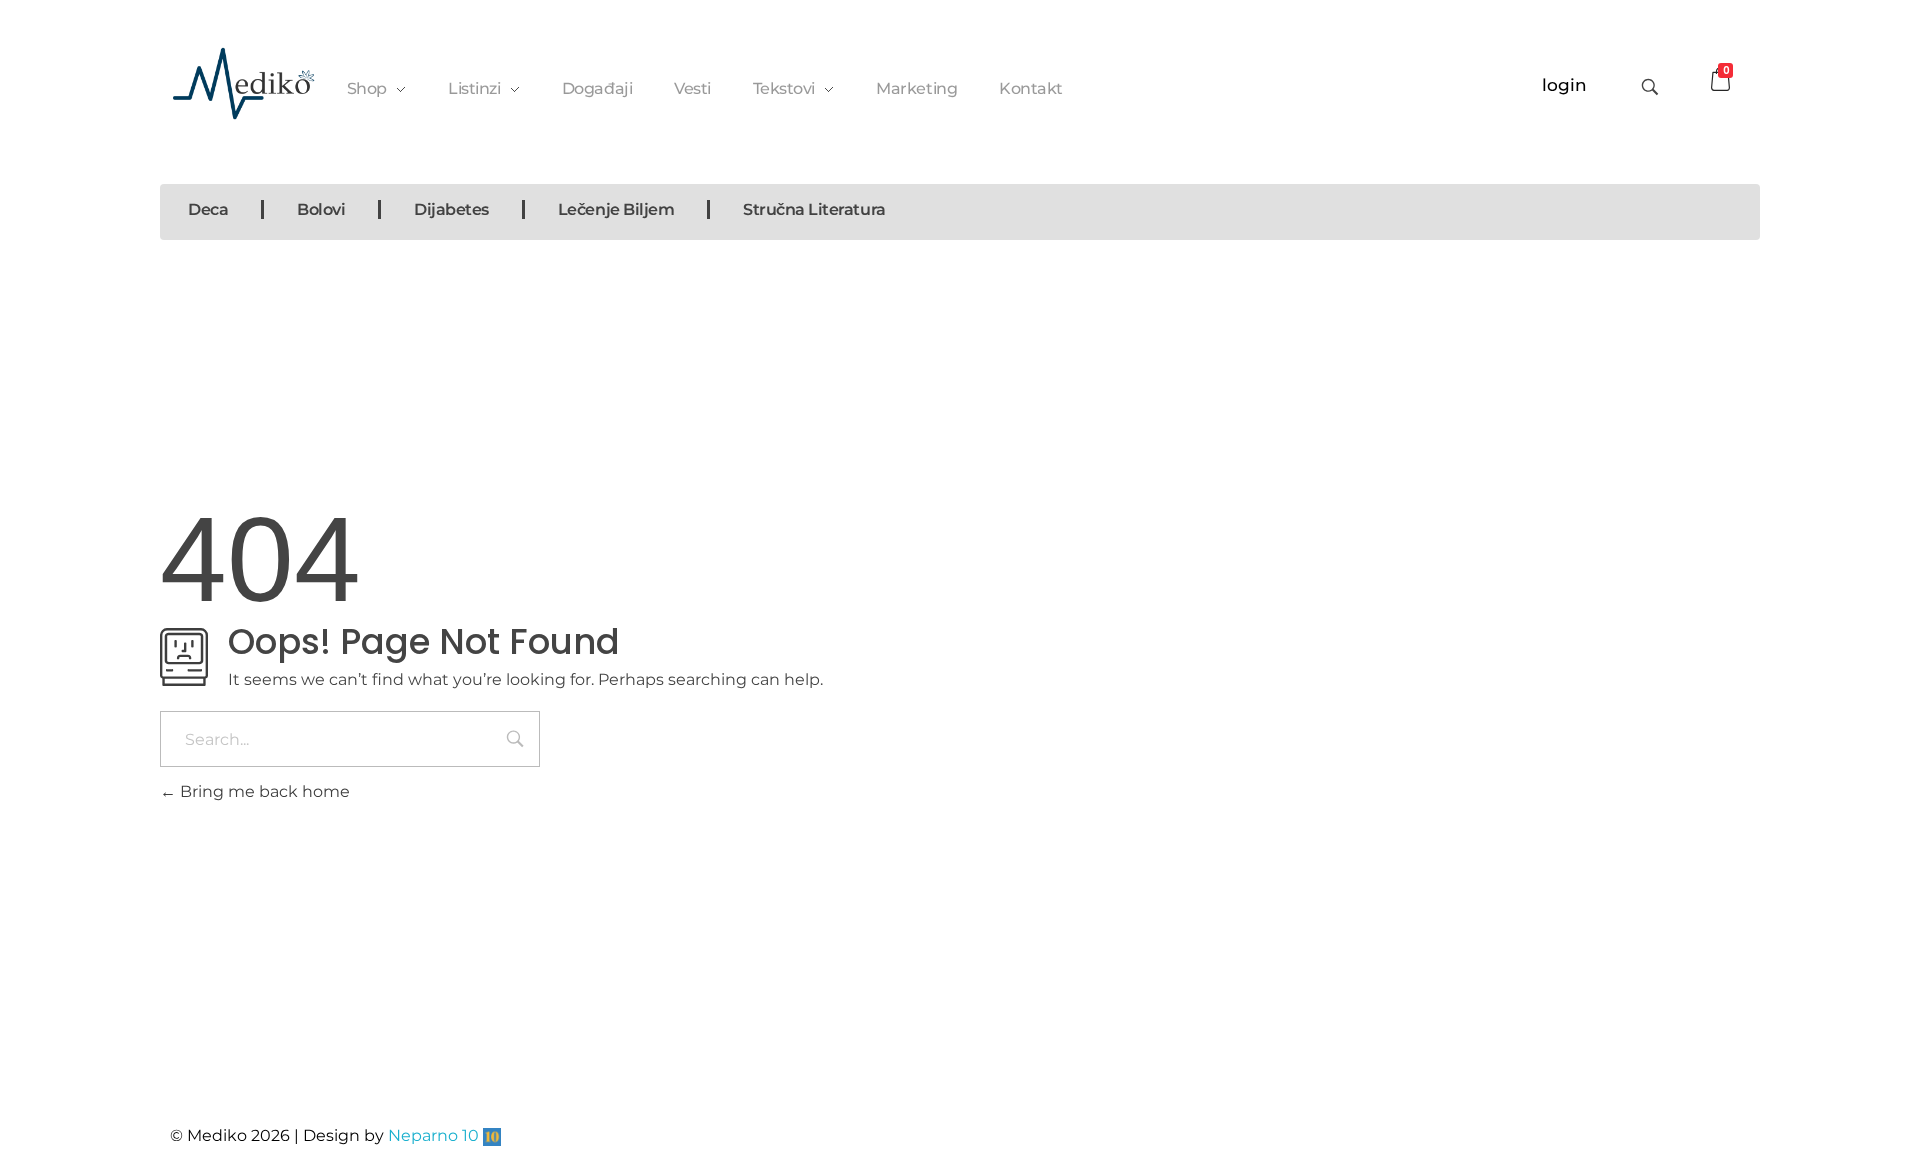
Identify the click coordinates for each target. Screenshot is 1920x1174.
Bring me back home (263, 791)
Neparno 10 (433, 1135)
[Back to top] (1725, 1079)
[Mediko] (243, 83)
